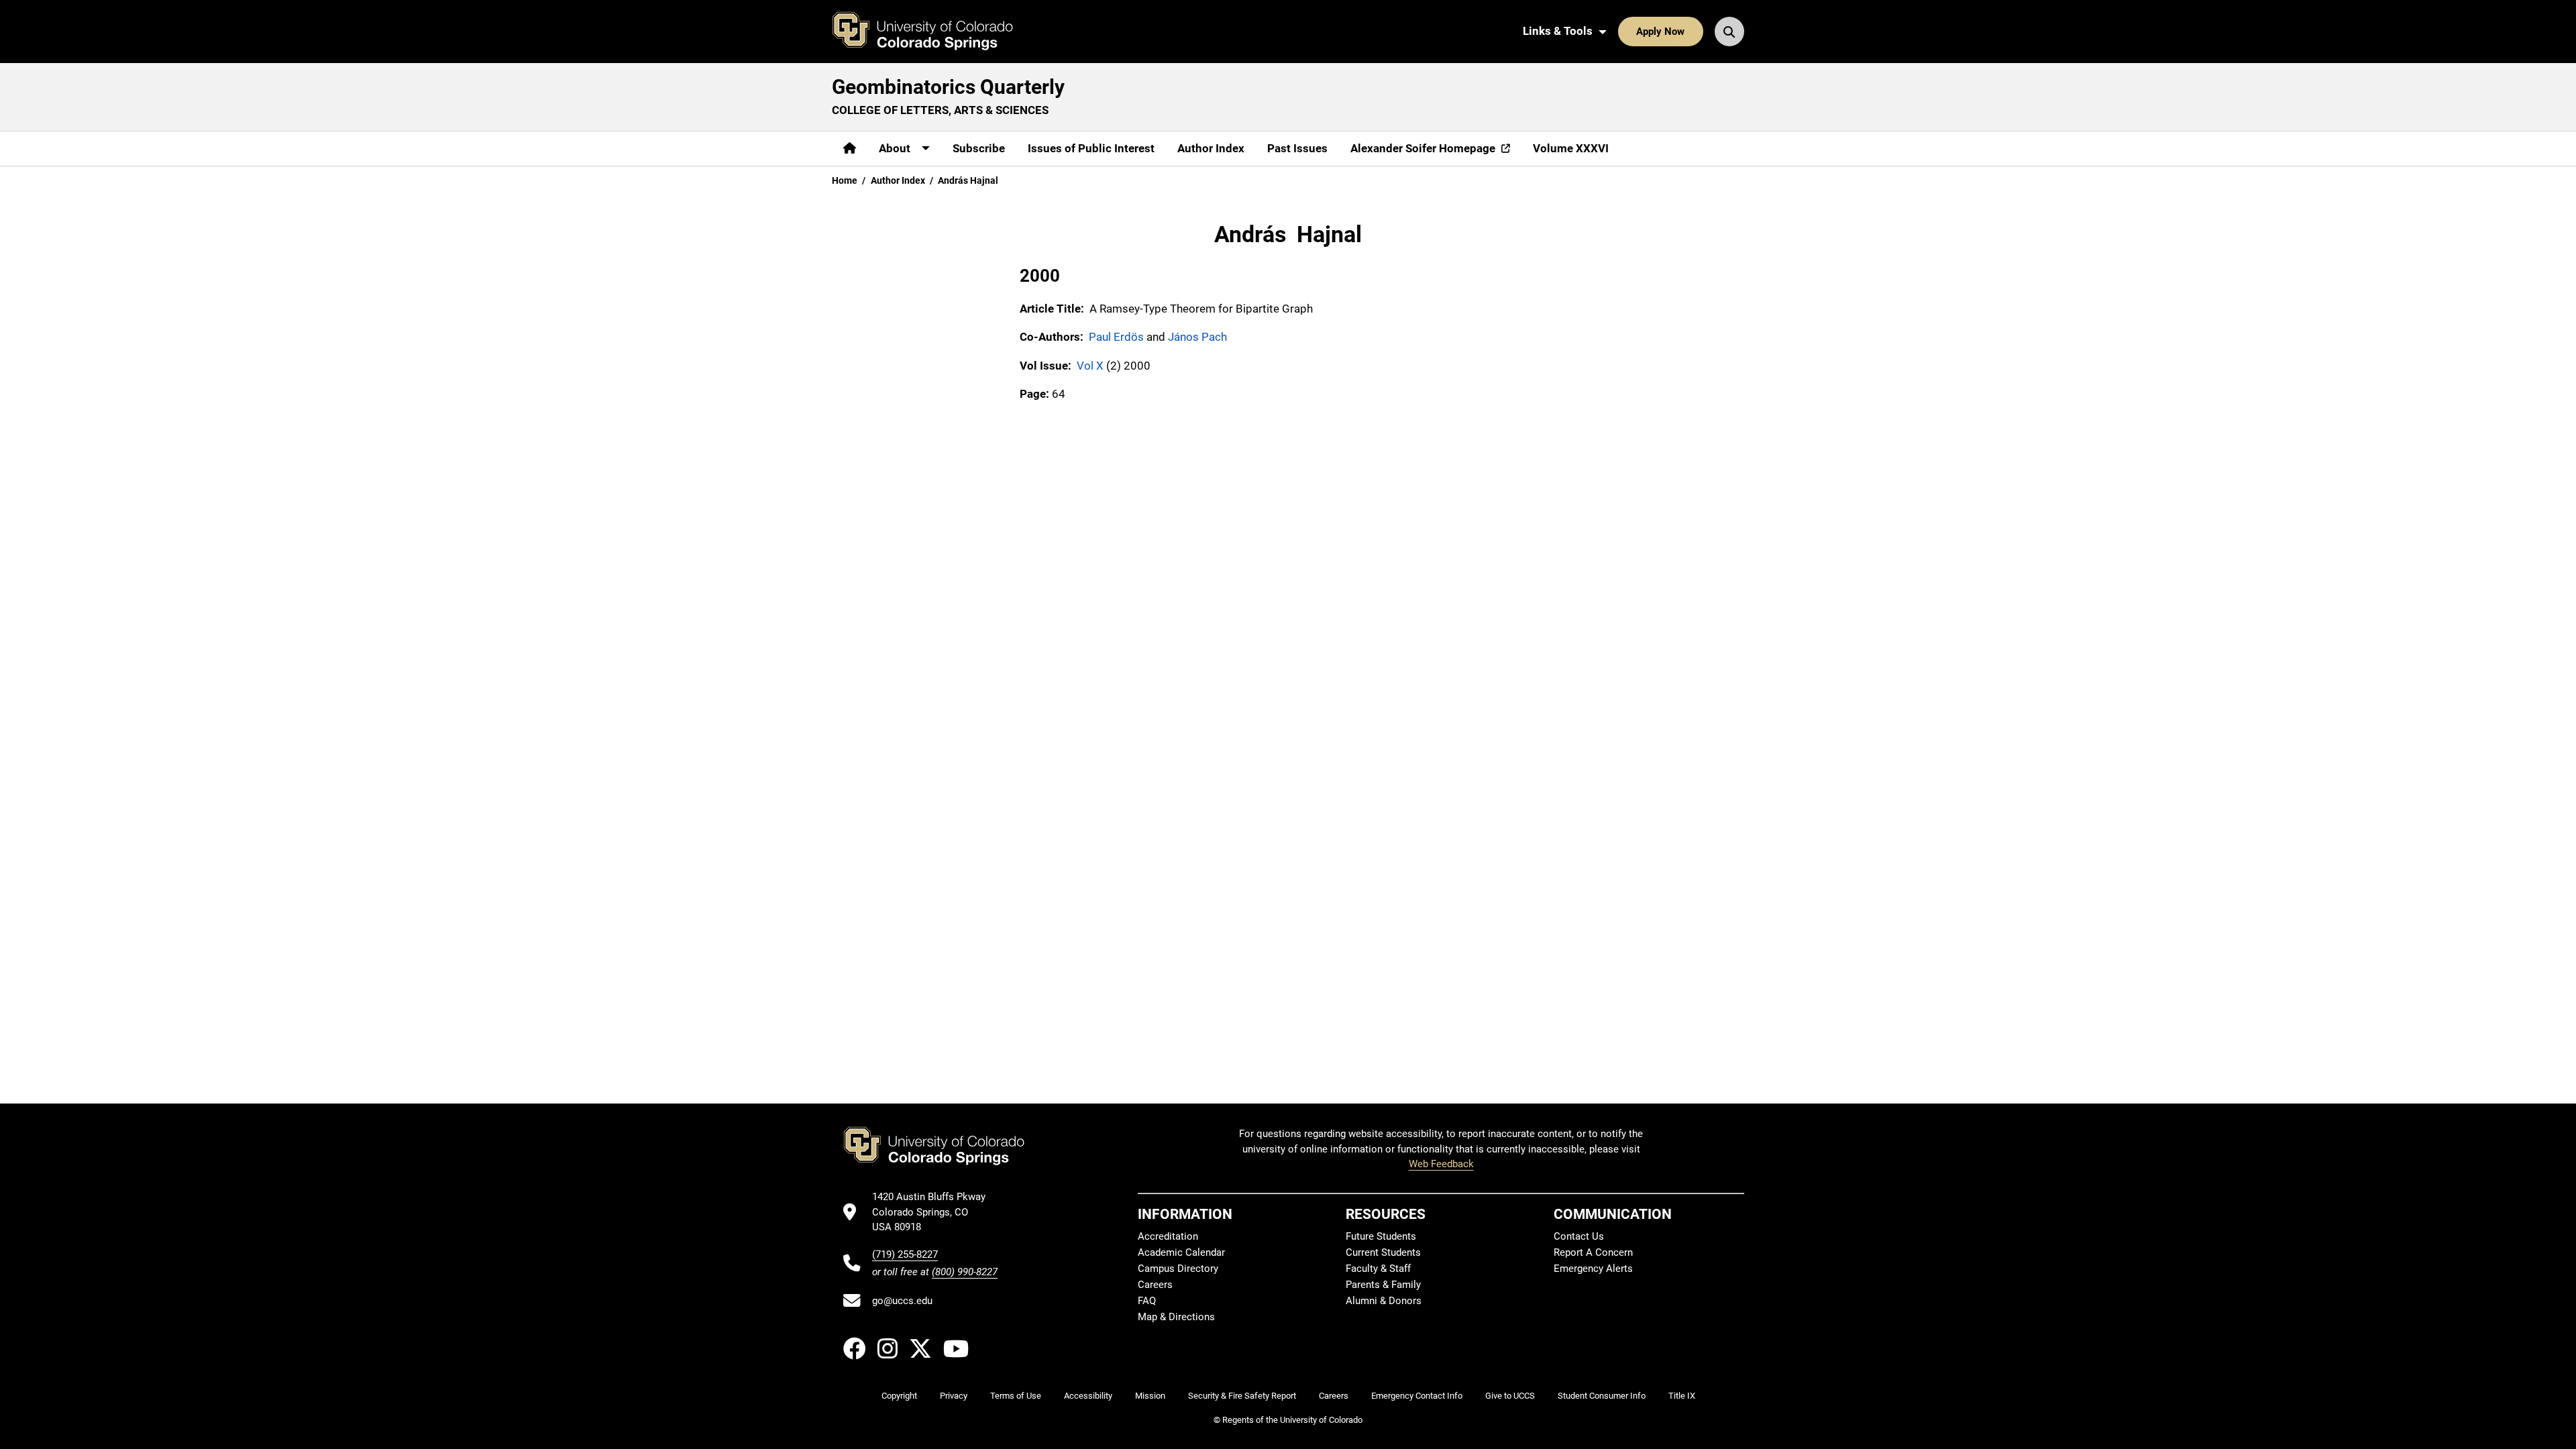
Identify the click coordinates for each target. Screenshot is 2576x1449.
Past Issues (1297, 148)
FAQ (1147, 1301)
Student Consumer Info (1602, 1396)
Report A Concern (1593, 1252)
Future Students (1381, 1236)
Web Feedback (1441, 1164)
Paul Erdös (1116, 337)
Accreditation (1168, 1236)
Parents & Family (1383, 1285)
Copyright (899, 1396)
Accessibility (1088, 1396)
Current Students (1383, 1252)
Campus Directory (1178, 1269)
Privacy (954, 1396)
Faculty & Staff (1378, 1269)
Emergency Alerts (1593, 1269)
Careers (1155, 1285)
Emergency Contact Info (1417, 1396)
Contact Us (1579, 1236)
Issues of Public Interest (1091, 148)
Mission (1150, 1396)
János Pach (1197, 337)
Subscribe (979, 148)
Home (845, 180)
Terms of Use (1016, 1396)
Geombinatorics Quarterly (948, 87)
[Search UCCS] (1729, 32)
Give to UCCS (1510, 1396)
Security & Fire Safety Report (1242, 1396)
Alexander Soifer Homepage (1423, 148)
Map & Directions (1176, 1317)
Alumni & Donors (1384, 1301)
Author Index (1211, 148)
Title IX (1682, 1396)
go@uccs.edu (902, 1301)
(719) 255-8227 (905, 1254)
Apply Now (1660, 32)
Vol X (1090, 366)
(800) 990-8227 (965, 1272)
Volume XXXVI (1571, 148)
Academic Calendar (1181, 1252)
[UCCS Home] (932, 32)
